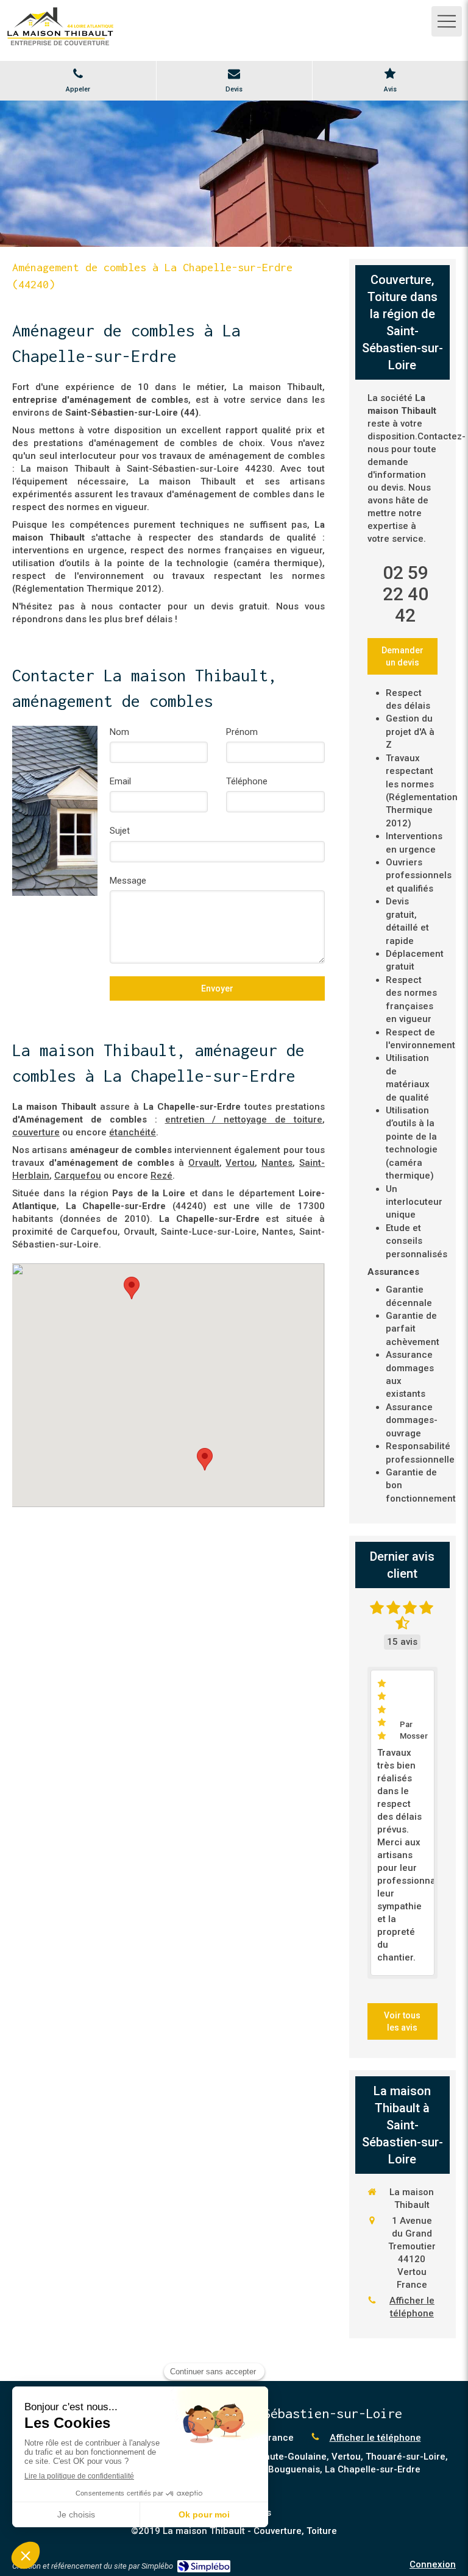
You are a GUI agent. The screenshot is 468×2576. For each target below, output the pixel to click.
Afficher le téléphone (412, 2307)
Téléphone (247, 781)
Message (128, 881)
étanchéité (133, 1132)
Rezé (161, 1176)
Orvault (204, 1163)
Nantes (277, 1163)
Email (120, 781)
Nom (119, 732)
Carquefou (78, 1176)
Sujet (120, 831)
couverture (36, 1132)
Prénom (242, 732)
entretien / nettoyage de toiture (244, 1119)
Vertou (240, 1163)
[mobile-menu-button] (447, 21)
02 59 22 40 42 (406, 594)
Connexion (433, 2564)
